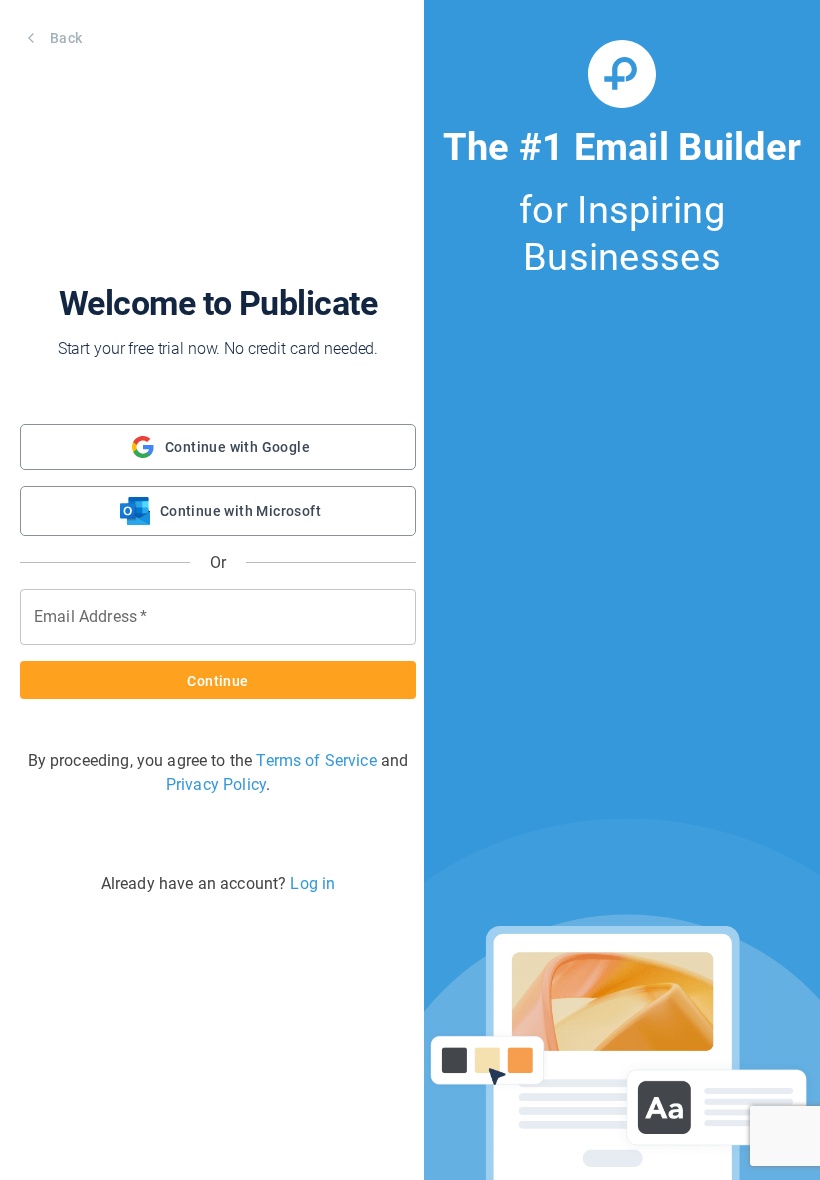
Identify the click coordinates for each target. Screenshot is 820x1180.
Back (66, 38)
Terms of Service (316, 760)
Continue (217, 681)
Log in (312, 883)
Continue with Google (237, 447)
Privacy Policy (216, 784)
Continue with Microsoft (240, 511)
